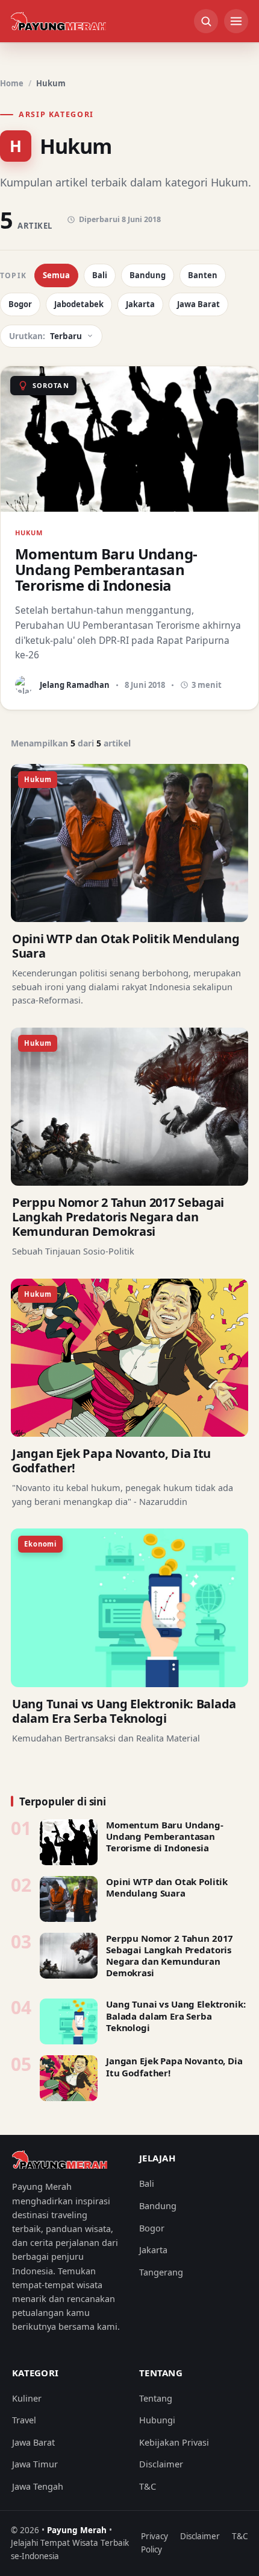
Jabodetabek (79, 304)
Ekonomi (40, 1544)
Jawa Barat (198, 304)
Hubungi (157, 2420)
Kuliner (27, 2398)
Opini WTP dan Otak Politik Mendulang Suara (126, 946)
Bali (100, 275)
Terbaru (45, 336)
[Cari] (206, 21)
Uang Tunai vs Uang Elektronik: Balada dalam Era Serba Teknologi (124, 1711)
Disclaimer (161, 2464)
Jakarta (140, 304)
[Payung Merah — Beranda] (58, 21)
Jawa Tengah (38, 2486)
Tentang (156, 2398)
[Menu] (236, 21)
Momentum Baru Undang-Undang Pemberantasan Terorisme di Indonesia (165, 1836)
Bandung (148, 275)
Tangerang (161, 2272)
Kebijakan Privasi (174, 2442)
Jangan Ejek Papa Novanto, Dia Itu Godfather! (111, 1461)
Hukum (38, 779)
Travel (24, 2420)
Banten (203, 275)
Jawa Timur (35, 2464)
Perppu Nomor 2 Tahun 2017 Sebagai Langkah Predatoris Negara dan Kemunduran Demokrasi (118, 1217)
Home (12, 83)
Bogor (20, 304)
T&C (148, 2486)
